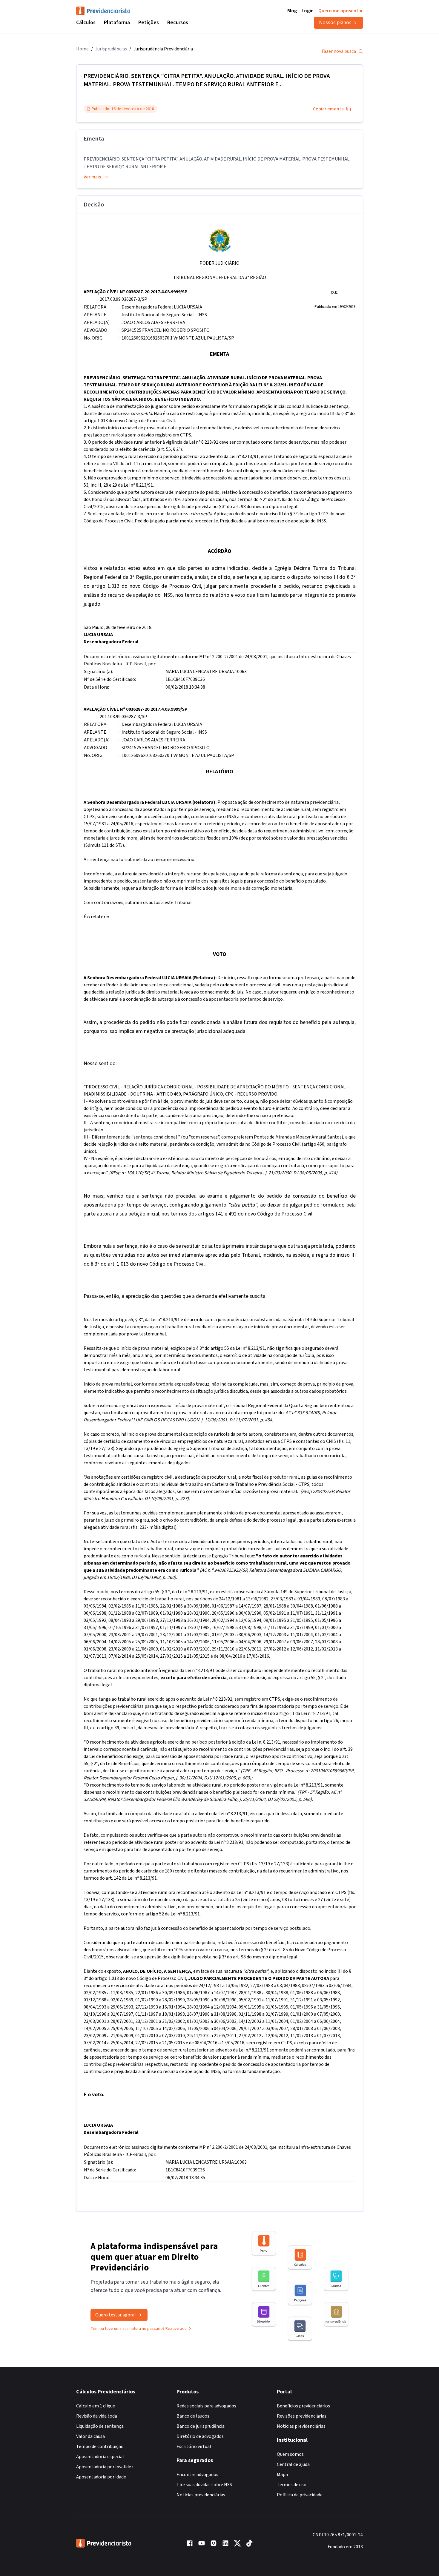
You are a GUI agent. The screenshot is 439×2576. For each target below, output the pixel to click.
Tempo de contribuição (100, 2447)
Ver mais (92, 177)
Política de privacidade (300, 2495)
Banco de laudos (193, 2416)
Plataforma (117, 23)
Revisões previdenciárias (302, 2416)
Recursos (178, 23)
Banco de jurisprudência (201, 2426)
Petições (149, 23)
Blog (292, 11)
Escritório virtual (194, 2447)
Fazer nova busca (339, 51)
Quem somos (290, 2454)
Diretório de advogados (200, 2436)
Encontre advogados (197, 2475)
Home (82, 49)
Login (308, 11)
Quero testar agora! (115, 2315)
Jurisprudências (111, 49)
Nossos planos (335, 23)
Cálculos (86, 23)
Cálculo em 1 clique (96, 2406)
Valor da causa (90, 2436)
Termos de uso (292, 2485)
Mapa (282, 2475)
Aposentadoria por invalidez (105, 2467)
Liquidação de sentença (100, 2426)
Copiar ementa (328, 109)
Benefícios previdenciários (303, 2406)
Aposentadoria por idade (101, 2477)
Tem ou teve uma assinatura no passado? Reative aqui (139, 2329)
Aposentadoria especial (100, 2457)
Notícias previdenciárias (201, 2495)
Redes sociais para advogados (206, 2406)
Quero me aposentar (341, 11)
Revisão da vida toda (97, 2416)
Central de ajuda (293, 2464)
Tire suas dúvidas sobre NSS (204, 2485)
